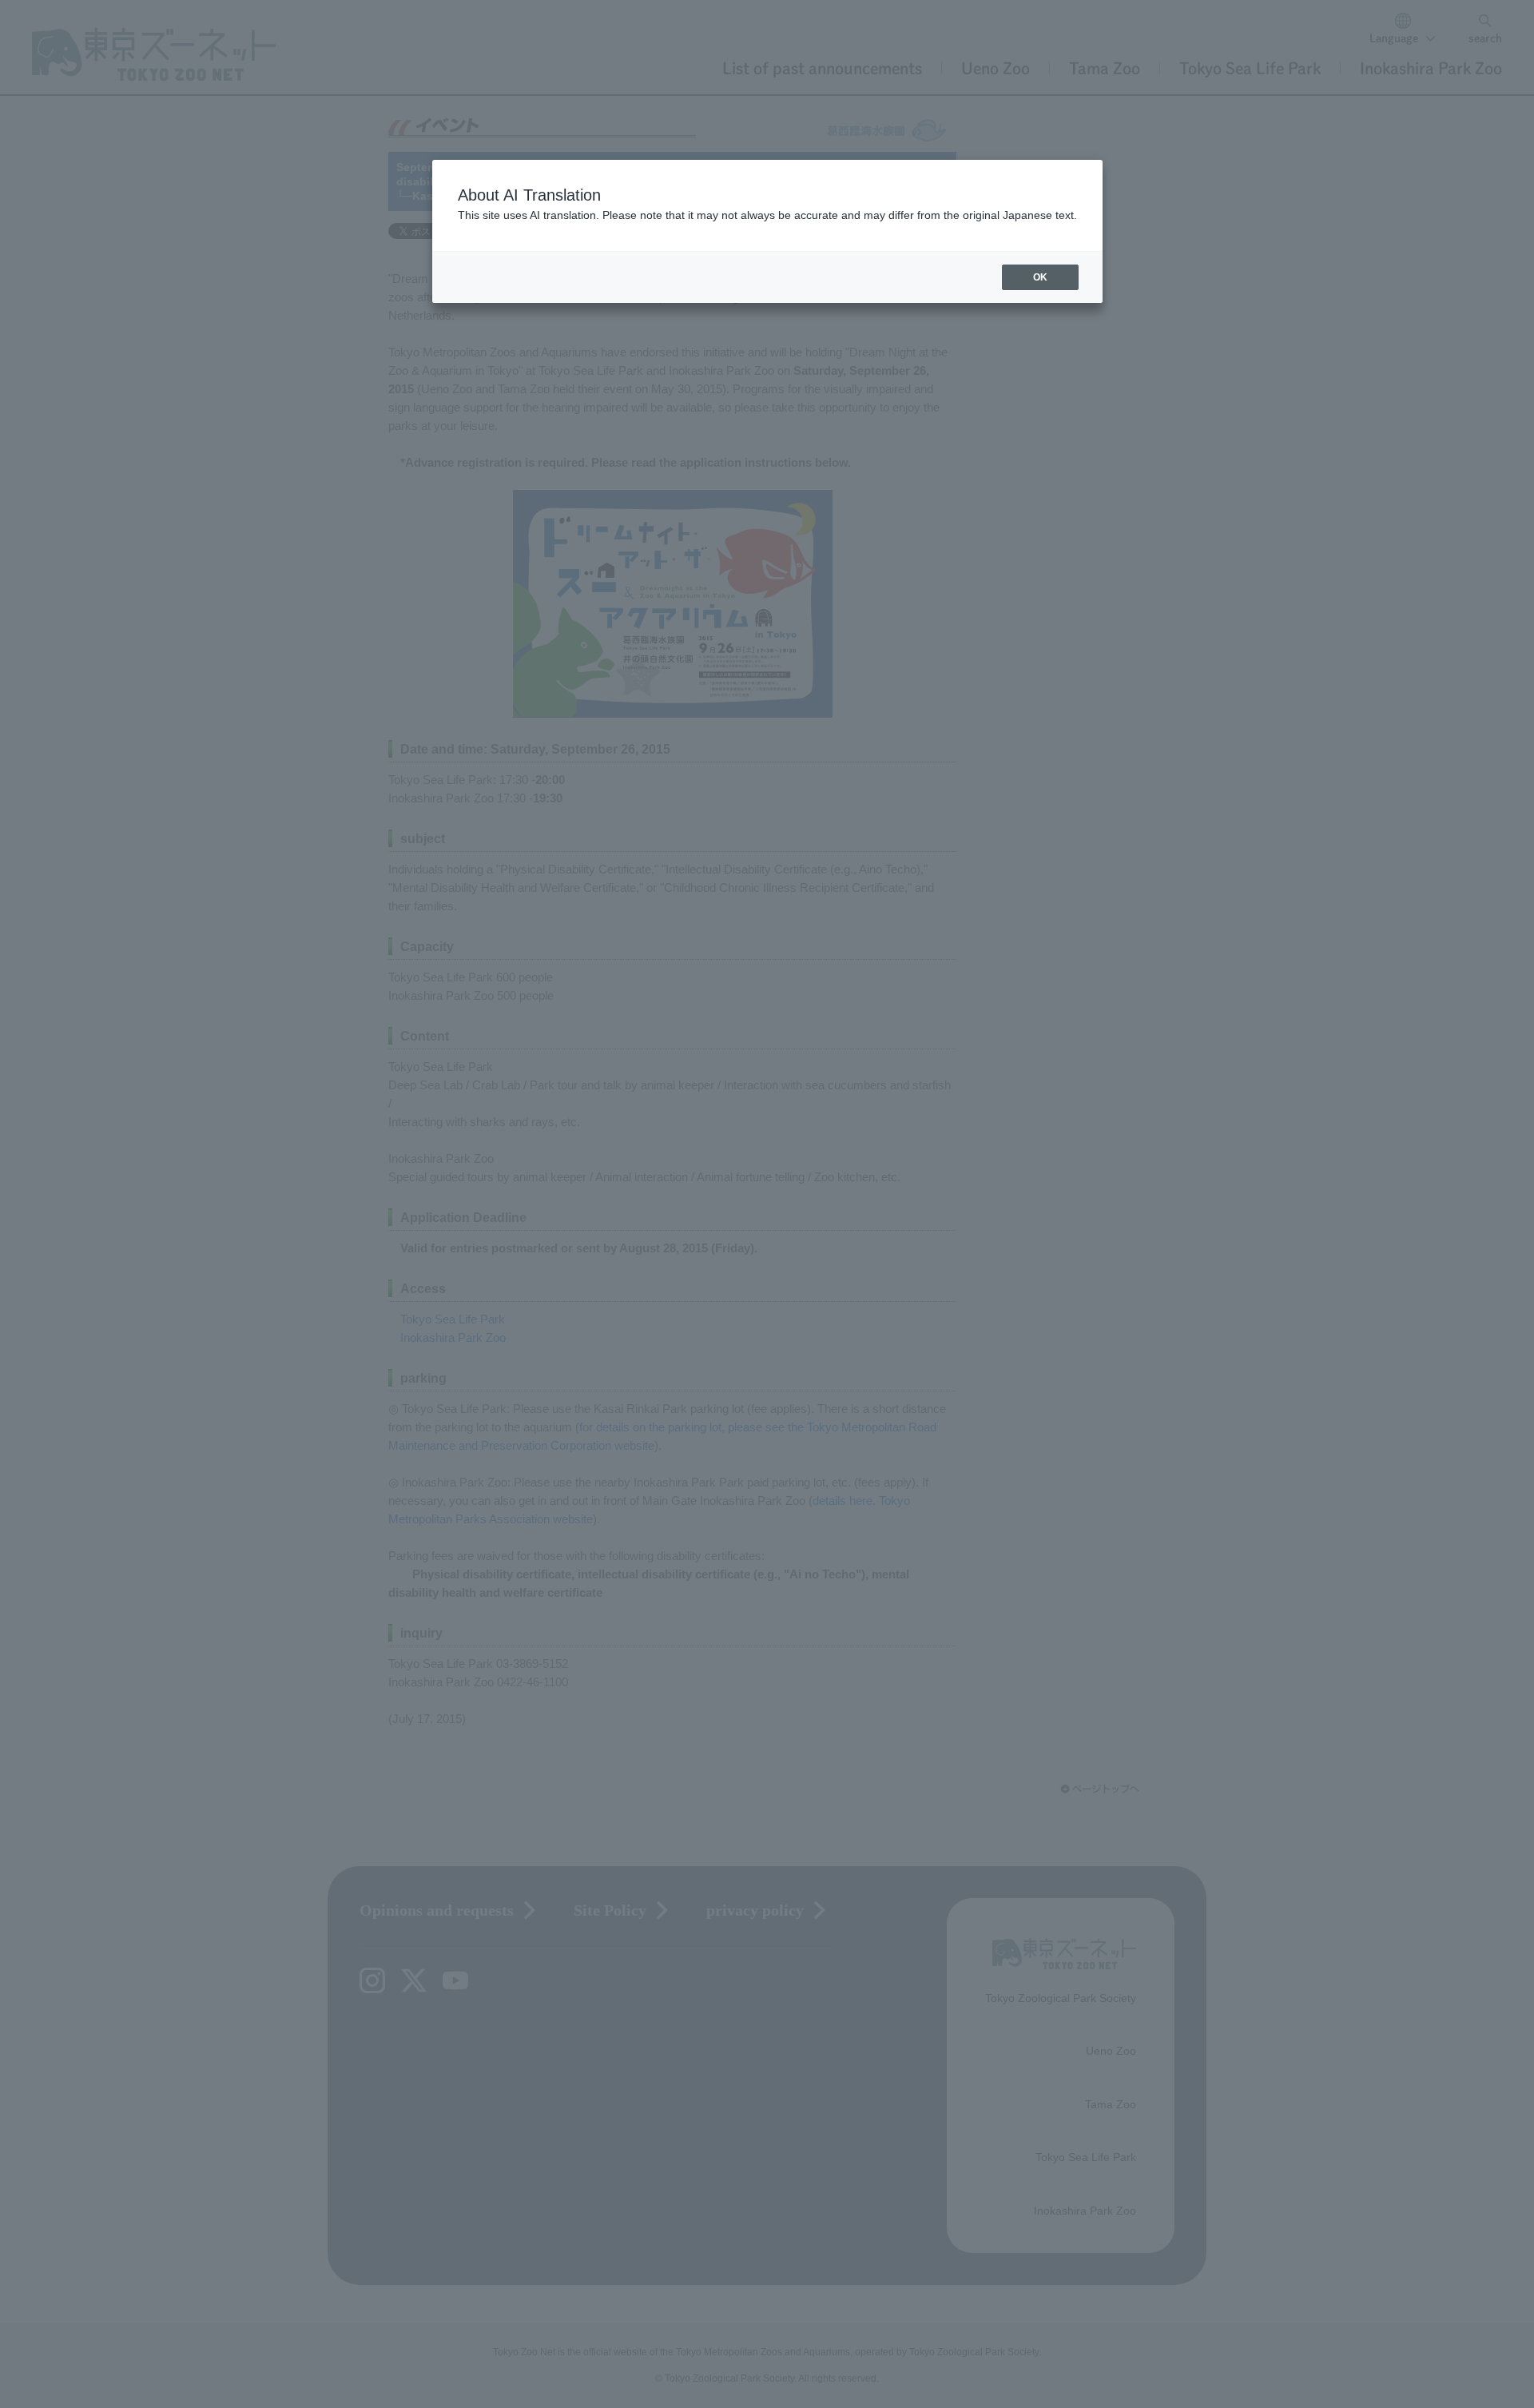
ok (1040, 277)
